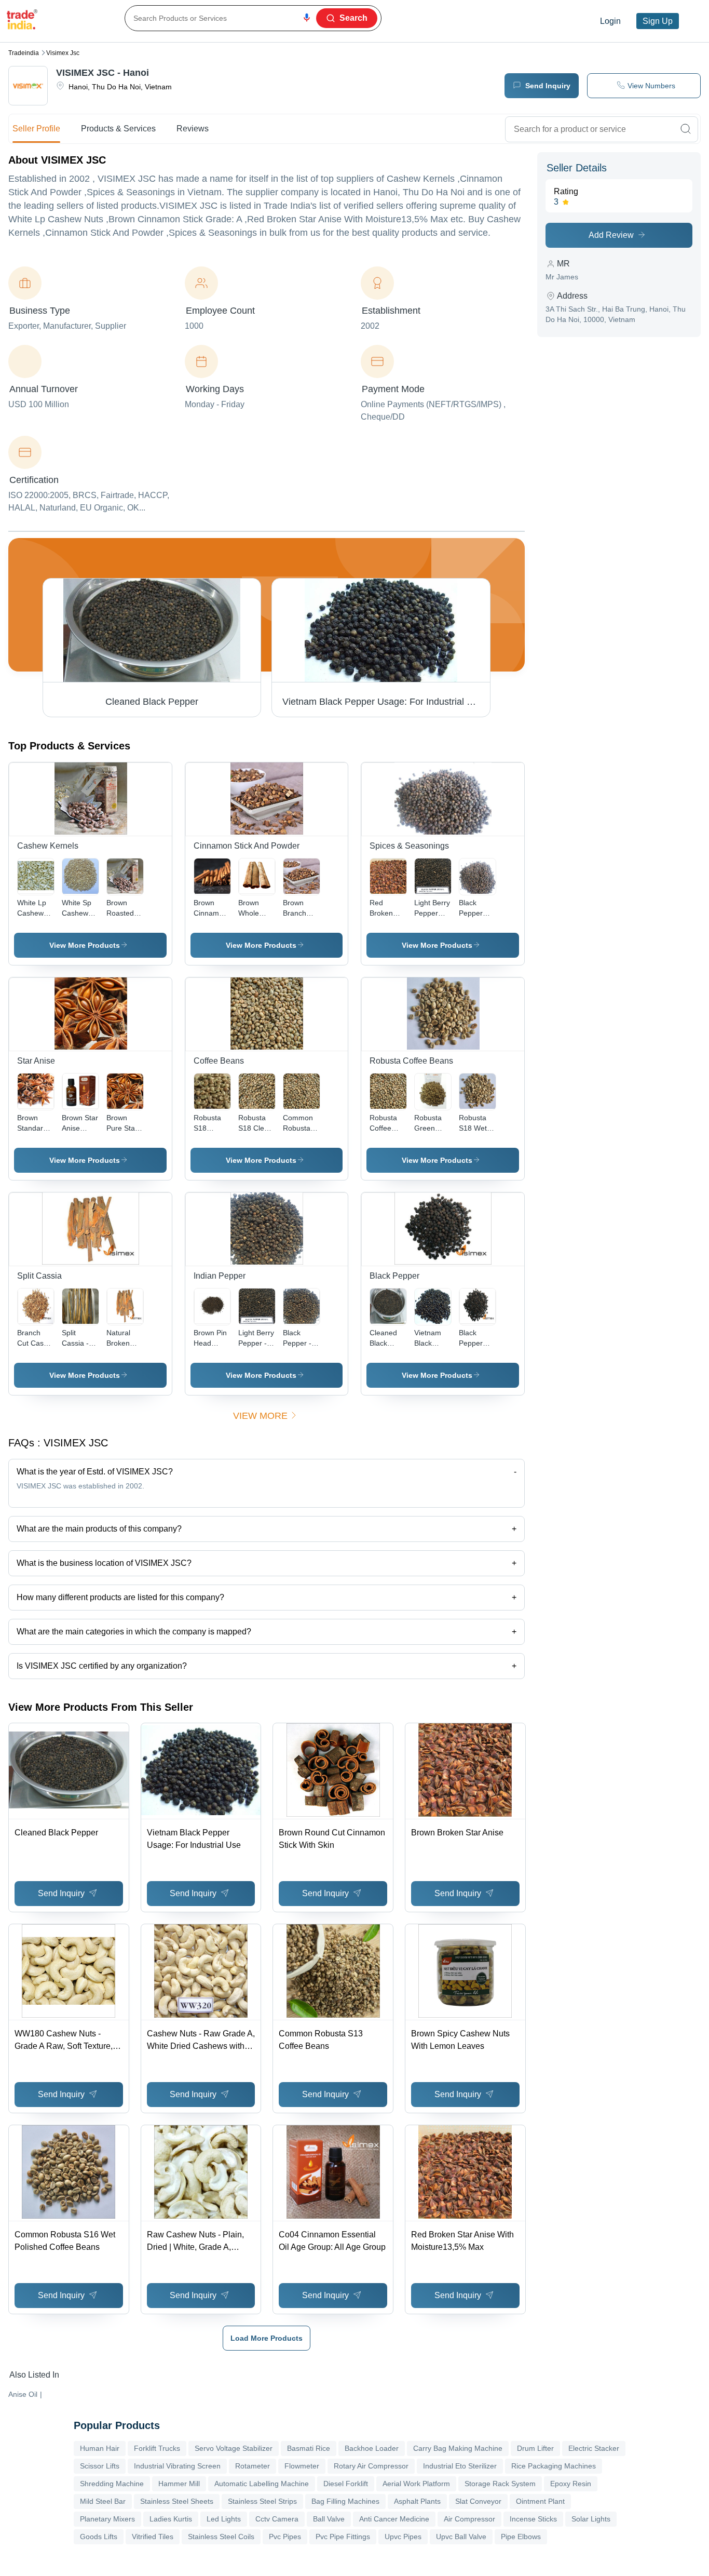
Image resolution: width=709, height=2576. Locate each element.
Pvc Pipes (285, 2537)
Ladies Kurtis (171, 2519)
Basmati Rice (309, 2448)
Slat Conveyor (478, 2501)
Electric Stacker (594, 2448)
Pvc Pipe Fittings (343, 2537)
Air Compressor (469, 2519)
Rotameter (253, 2466)
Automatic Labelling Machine (262, 2484)
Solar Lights (591, 2519)
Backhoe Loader (372, 2448)
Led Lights (224, 2519)
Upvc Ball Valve (461, 2537)
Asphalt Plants (417, 2501)
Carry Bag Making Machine (458, 2448)
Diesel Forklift (346, 2484)
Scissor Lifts (100, 2466)
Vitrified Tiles (153, 2537)
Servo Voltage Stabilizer (234, 2448)
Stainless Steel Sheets (177, 2501)
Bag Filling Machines (345, 2501)
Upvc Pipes (403, 2537)
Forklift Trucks (157, 2448)
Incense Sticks (533, 2519)
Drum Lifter (535, 2448)
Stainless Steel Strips (262, 2501)
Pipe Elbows (521, 2537)
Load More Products (267, 2338)
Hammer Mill (179, 2484)
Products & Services (118, 129)
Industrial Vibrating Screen (177, 2466)
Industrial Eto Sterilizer (460, 2466)
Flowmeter (302, 2466)
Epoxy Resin (571, 2484)
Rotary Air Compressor (371, 2466)
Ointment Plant (540, 2501)
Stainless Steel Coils (221, 2537)
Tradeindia (24, 53)
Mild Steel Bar (103, 2501)
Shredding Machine (112, 2484)
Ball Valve (329, 2519)
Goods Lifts (99, 2537)
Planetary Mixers (107, 2519)
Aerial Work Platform (416, 2484)
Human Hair (100, 2448)
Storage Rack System (500, 2484)
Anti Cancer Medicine (394, 2519)
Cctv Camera (277, 2519)
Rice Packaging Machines (554, 2466)
